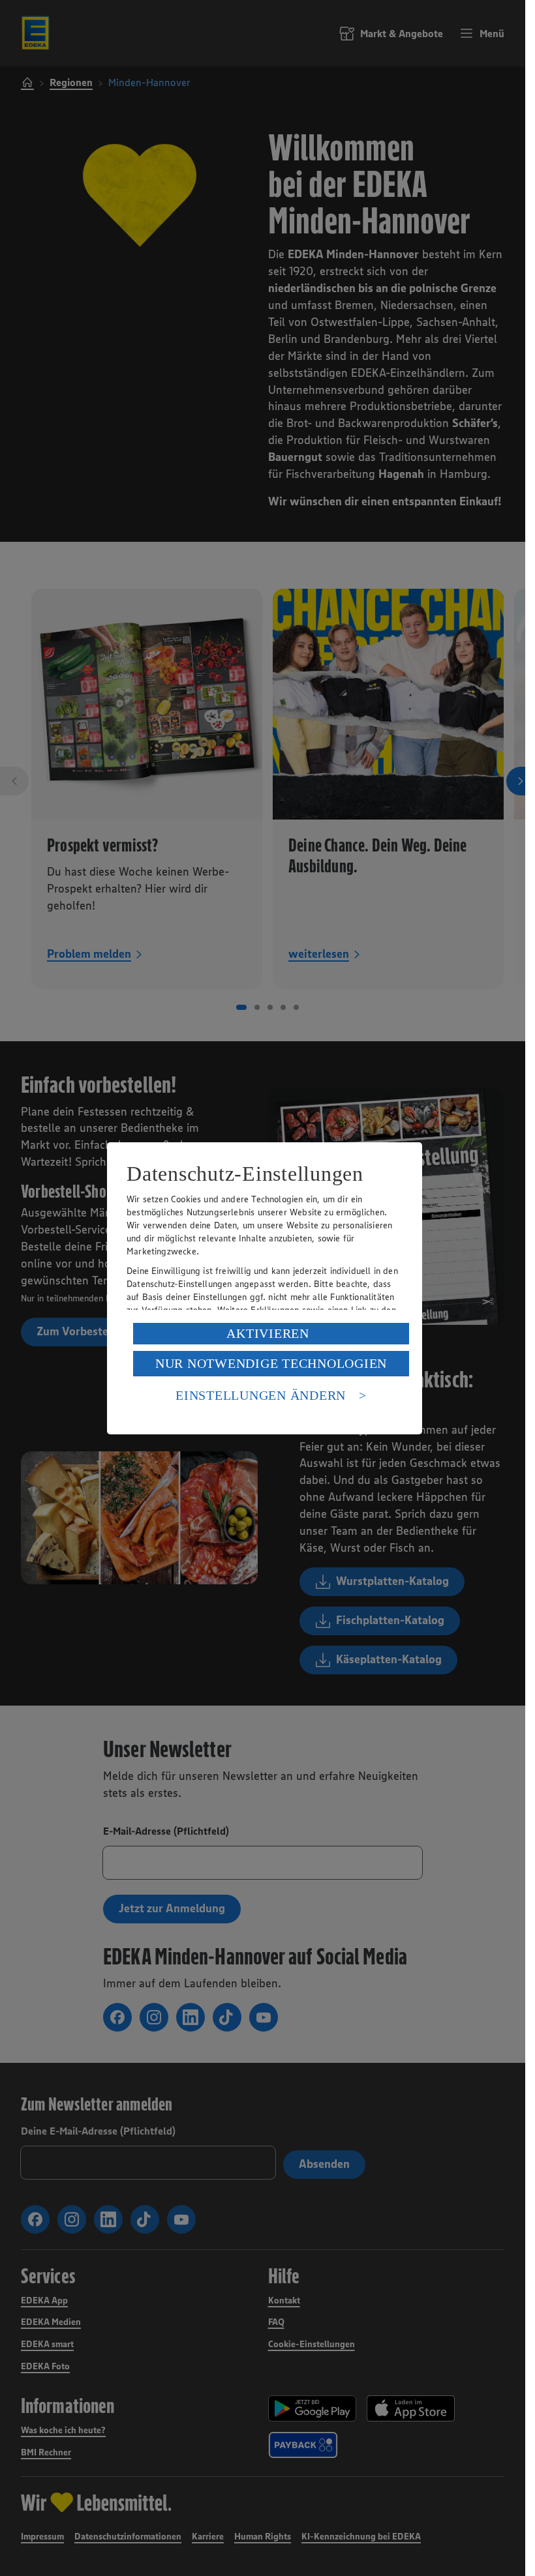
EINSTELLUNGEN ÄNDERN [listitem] (261, 1395)
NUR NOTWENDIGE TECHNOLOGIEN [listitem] (271, 1363)
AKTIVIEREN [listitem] (268, 1333)
